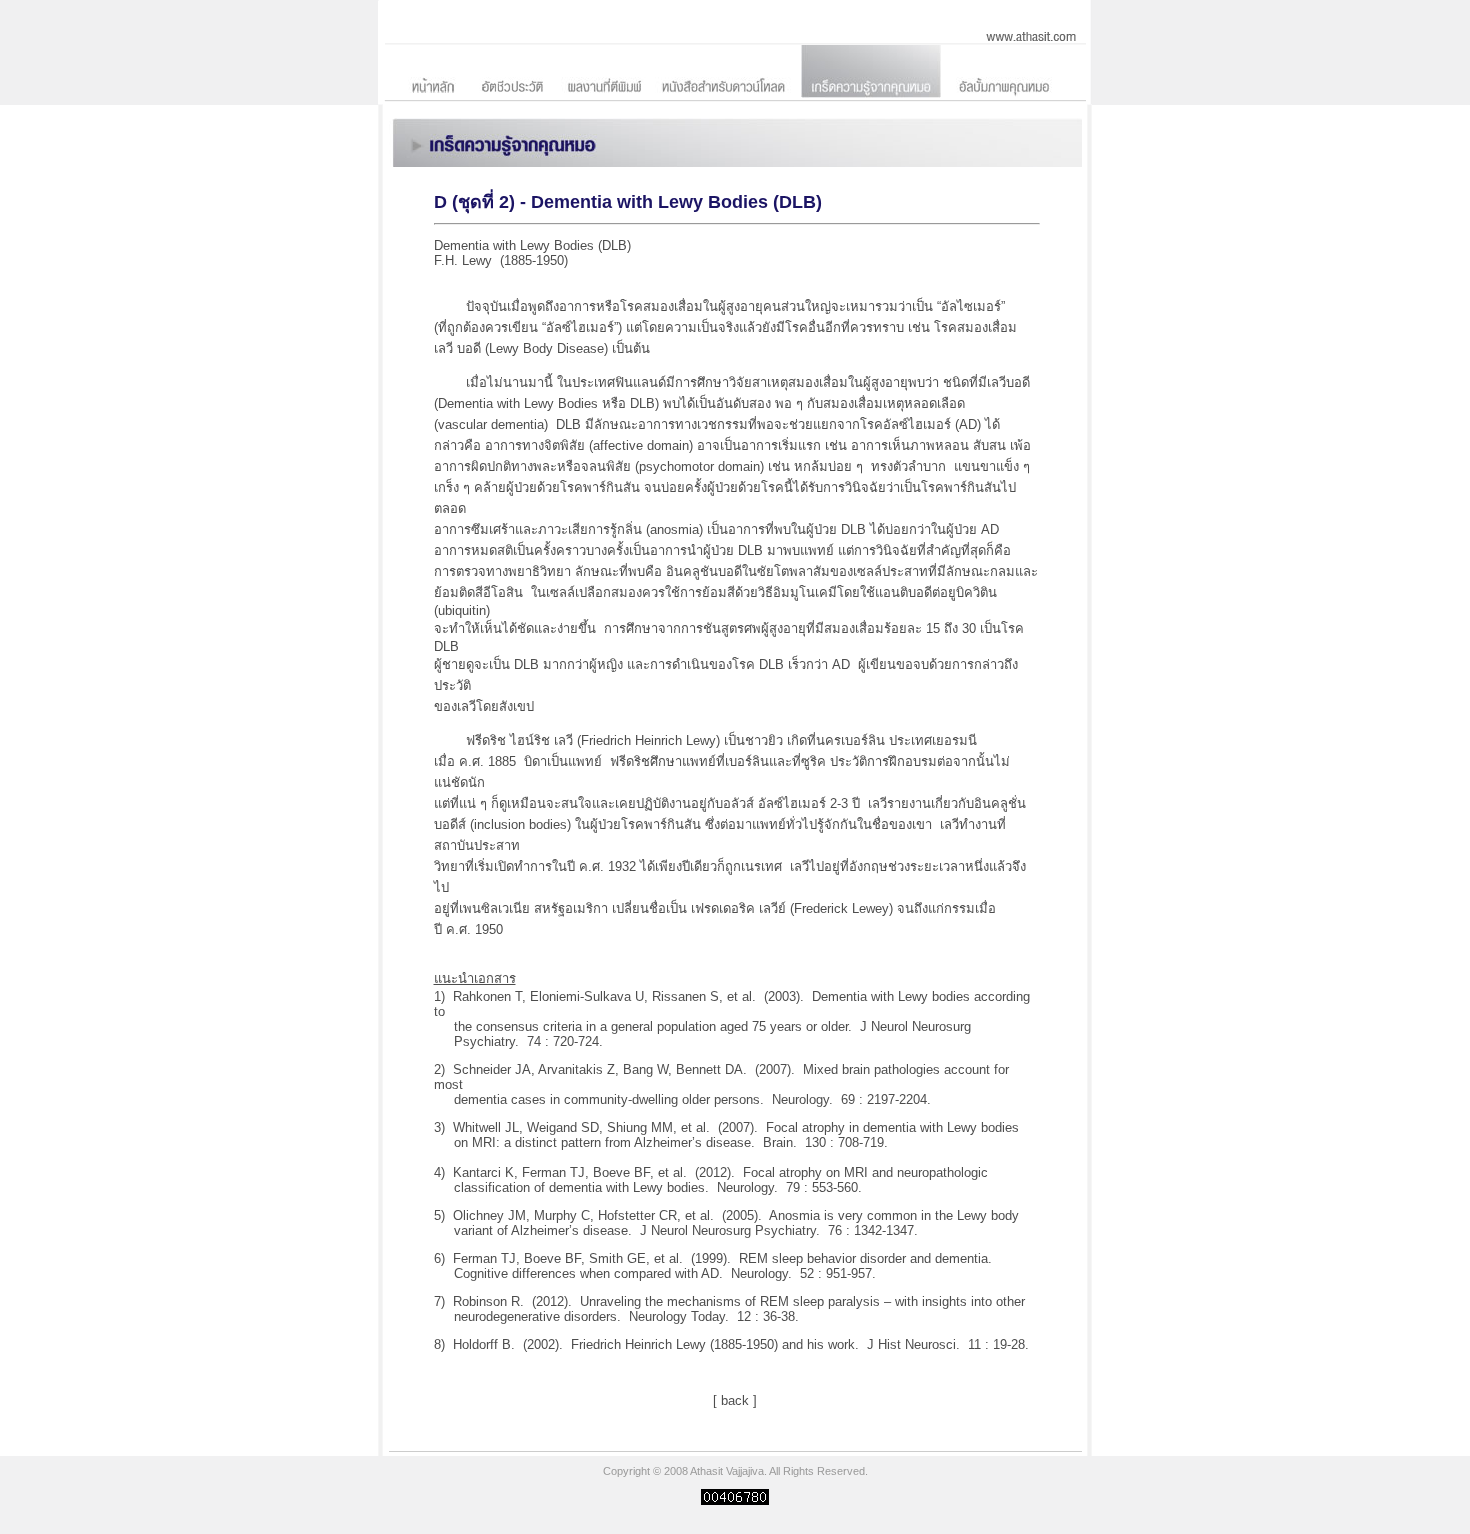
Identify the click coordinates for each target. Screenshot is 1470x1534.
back (735, 1400)
